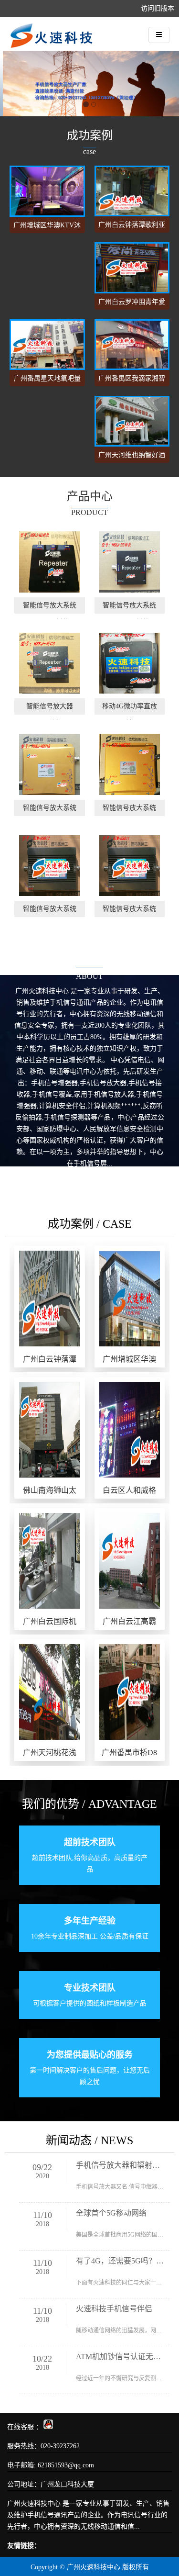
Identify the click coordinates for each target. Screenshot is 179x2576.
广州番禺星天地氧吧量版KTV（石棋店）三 (47, 381)
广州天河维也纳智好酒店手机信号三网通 (132, 457)
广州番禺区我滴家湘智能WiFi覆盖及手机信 (132, 381)
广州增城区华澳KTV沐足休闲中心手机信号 (47, 227)
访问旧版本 (158, 8)
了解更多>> (90, 1180)
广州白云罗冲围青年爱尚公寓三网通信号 (132, 304)
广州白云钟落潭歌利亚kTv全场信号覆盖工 (132, 227)
